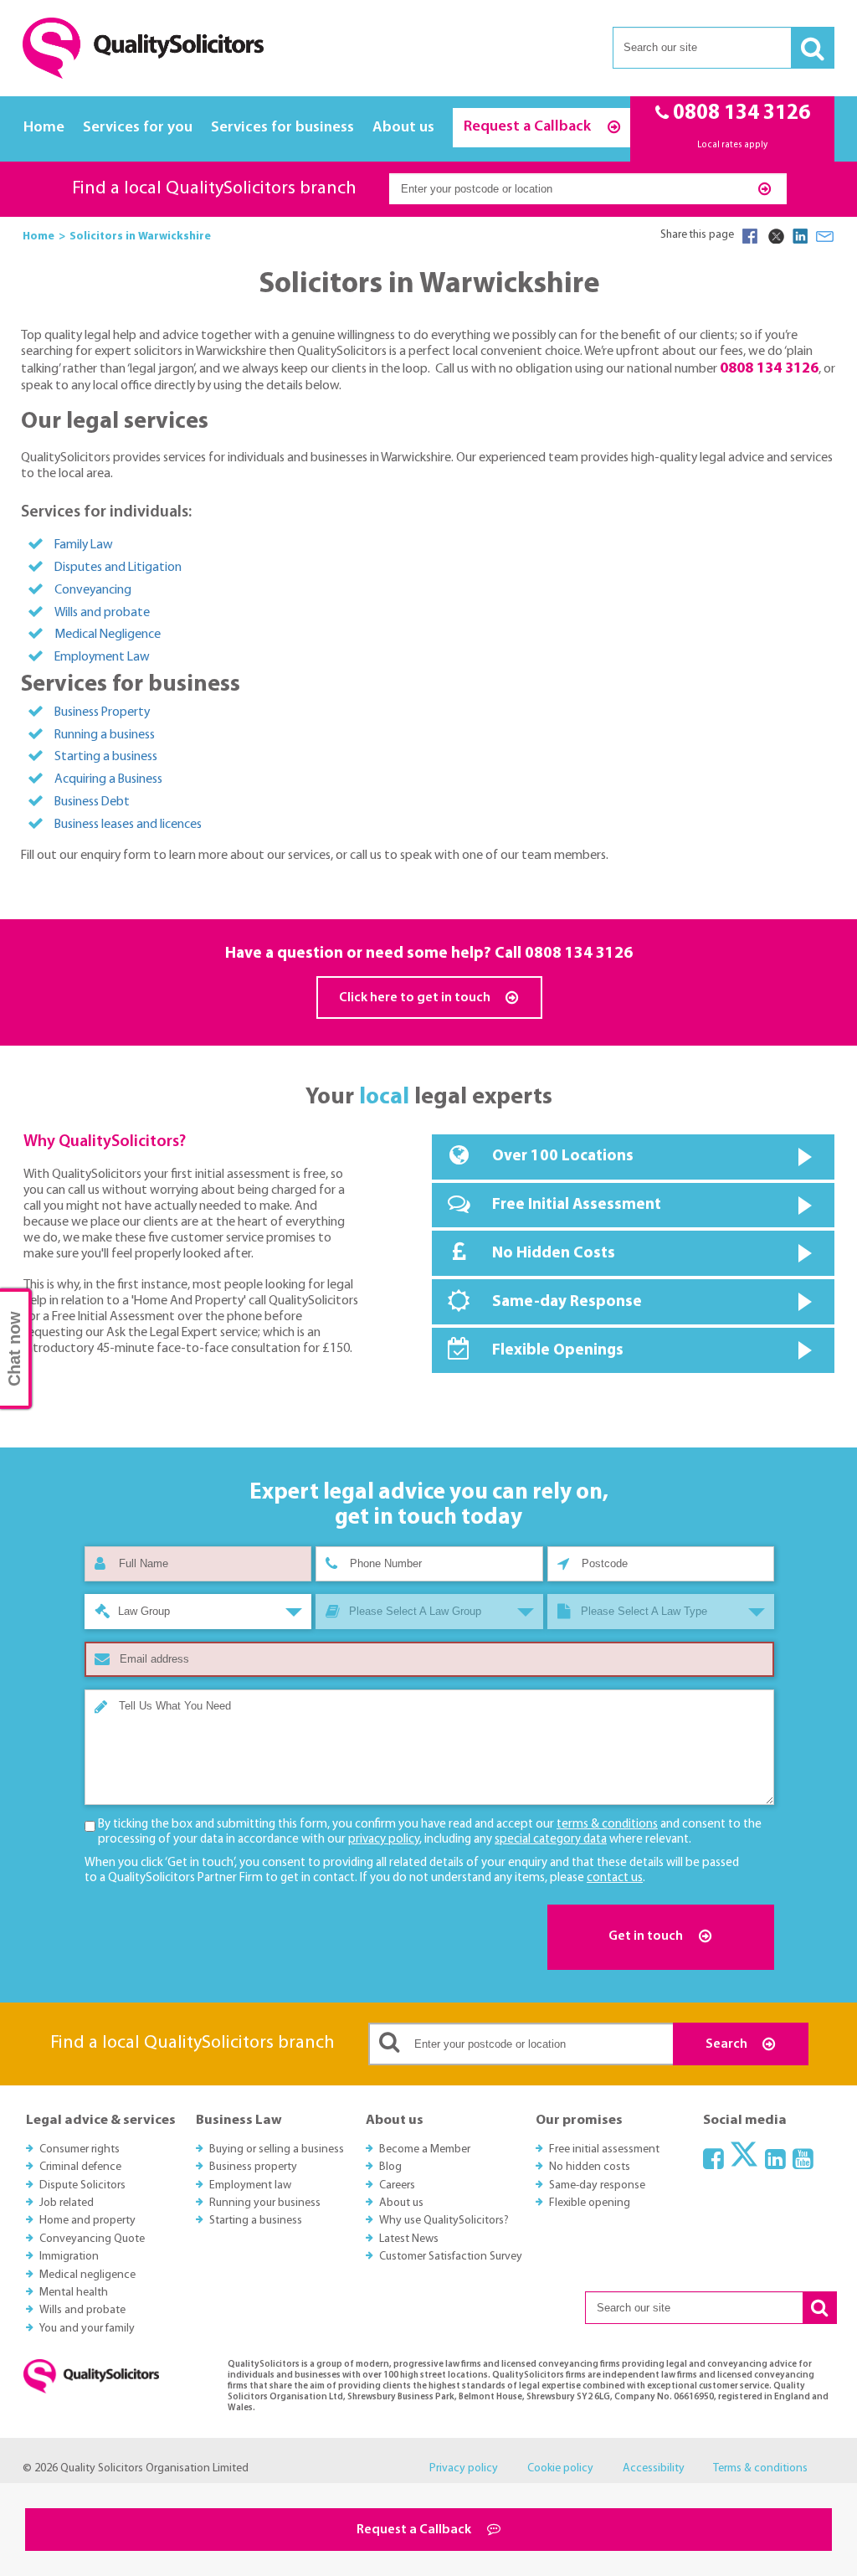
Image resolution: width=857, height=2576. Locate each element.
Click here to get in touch (416, 998)
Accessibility (654, 2468)
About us (403, 128)
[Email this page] (825, 236)
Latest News (409, 2239)
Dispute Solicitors (82, 2185)
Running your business (265, 2203)
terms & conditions (607, 1825)
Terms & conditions (760, 2468)
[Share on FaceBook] (750, 236)
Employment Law (102, 657)
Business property (253, 2167)
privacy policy (384, 1840)
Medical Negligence (108, 635)
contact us (615, 1878)
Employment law (250, 2185)
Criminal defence (80, 2167)
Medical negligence (87, 2275)
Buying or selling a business (277, 2149)
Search (728, 2044)
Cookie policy (560, 2468)
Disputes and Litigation (118, 568)
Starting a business (106, 757)
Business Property (102, 712)
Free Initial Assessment (577, 1205)
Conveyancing (93, 590)
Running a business (105, 735)
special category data (551, 1840)
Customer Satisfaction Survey (451, 2257)
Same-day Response (567, 1302)
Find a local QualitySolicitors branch (214, 189)
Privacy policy (464, 2468)
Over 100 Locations (563, 1157)
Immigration (69, 2257)
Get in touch (647, 1936)
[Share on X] (775, 236)
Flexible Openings (558, 1351)
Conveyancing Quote (92, 2239)
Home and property (87, 2221)
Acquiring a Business (108, 779)
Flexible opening (590, 2203)
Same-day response (597, 2185)
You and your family (87, 2329)
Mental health (74, 2293)
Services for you (138, 128)
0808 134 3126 (579, 954)
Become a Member (425, 2149)
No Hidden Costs (554, 1254)
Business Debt (92, 802)
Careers (397, 2185)
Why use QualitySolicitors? (444, 2221)
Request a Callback (529, 127)
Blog (390, 2167)
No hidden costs (590, 2167)
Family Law (84, 545)
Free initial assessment (604, 2149)
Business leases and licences (128, 825)
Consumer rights (80, 2149)
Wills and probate (102, 613)
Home (44, 128)
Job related (67, 2203)
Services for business (282, 128)
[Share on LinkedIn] (800, 236)
